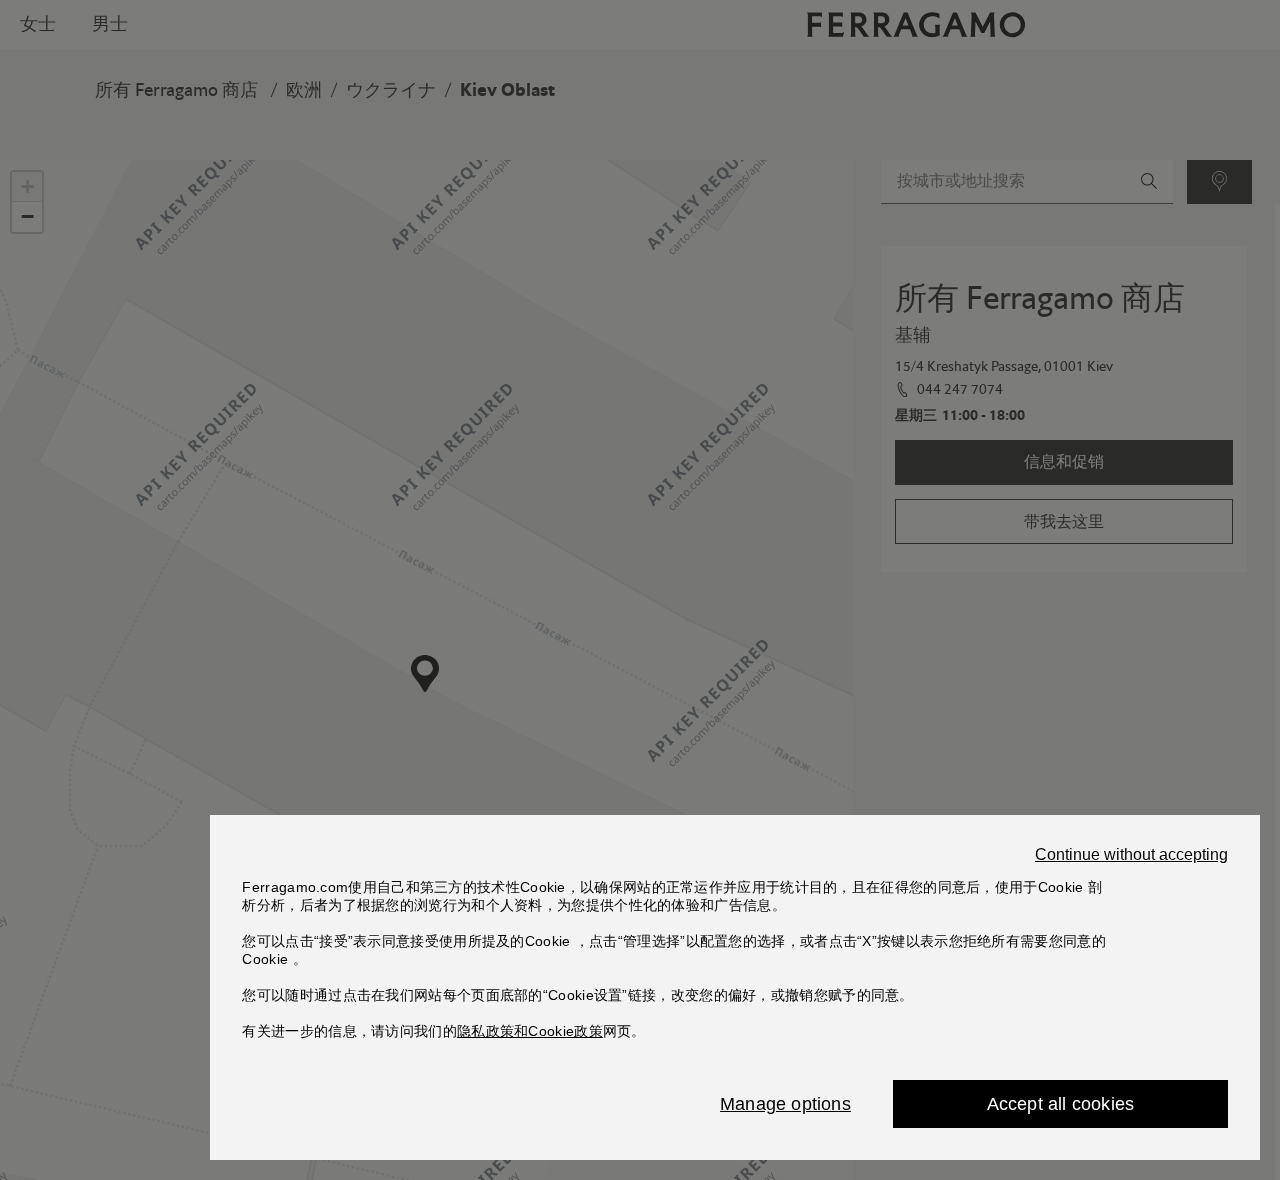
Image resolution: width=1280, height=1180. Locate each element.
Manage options (785, 1104)
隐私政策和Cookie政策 (530, 1031)
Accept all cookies (1061, 1104)
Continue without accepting (1131, 855)
